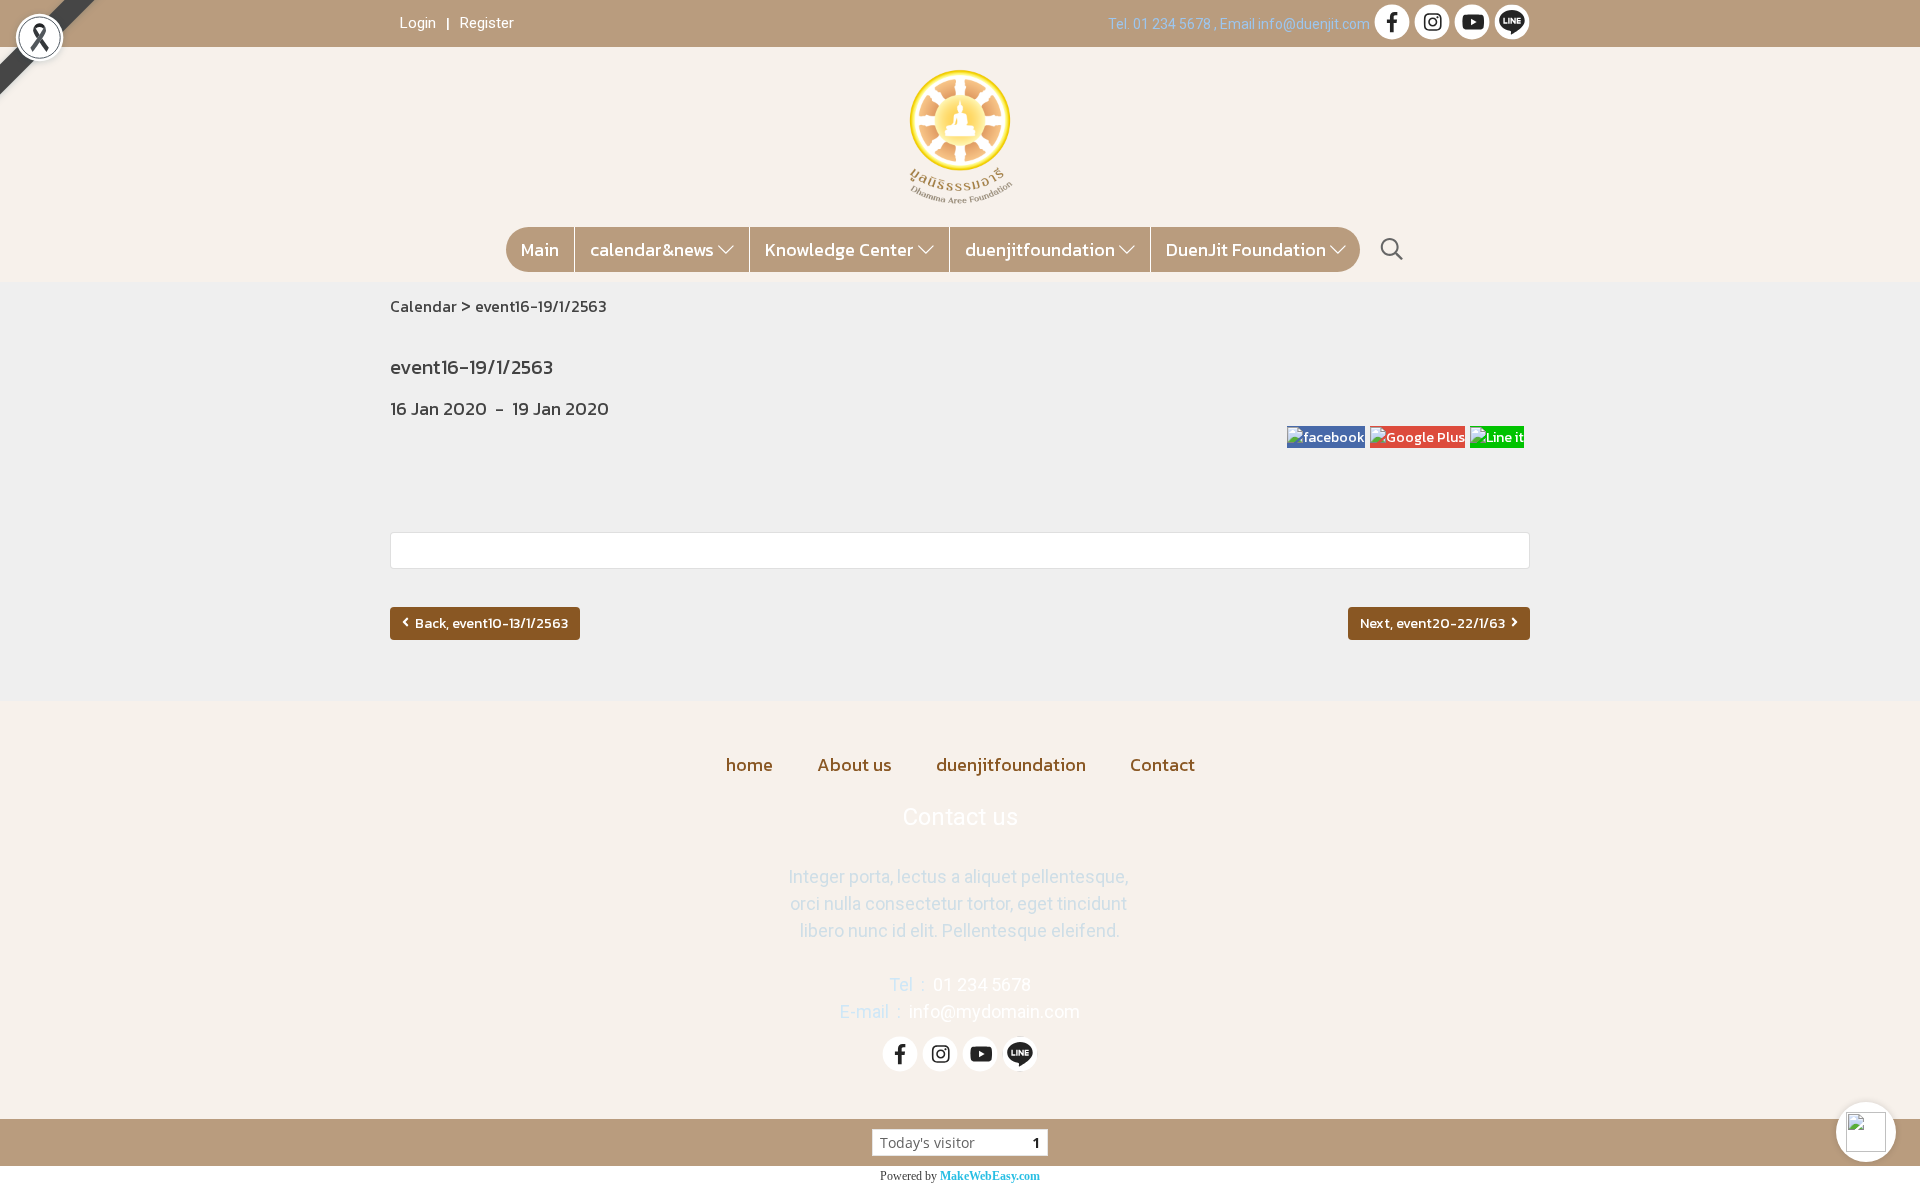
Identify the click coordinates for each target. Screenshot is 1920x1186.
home (749, 764)
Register (487, 23)
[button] (1866, 1132)
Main (540, 249)
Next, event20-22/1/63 (1435, 623)
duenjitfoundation (1042, 249)
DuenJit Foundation (1248, 249)
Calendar (423, 306)
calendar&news (654, 249)
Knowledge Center (841, 249)
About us (854, 764)
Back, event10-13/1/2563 (488, 623)
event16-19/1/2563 (541, 306)
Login (418, 23)
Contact (1162, 764)
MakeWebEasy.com (990, 1176)
